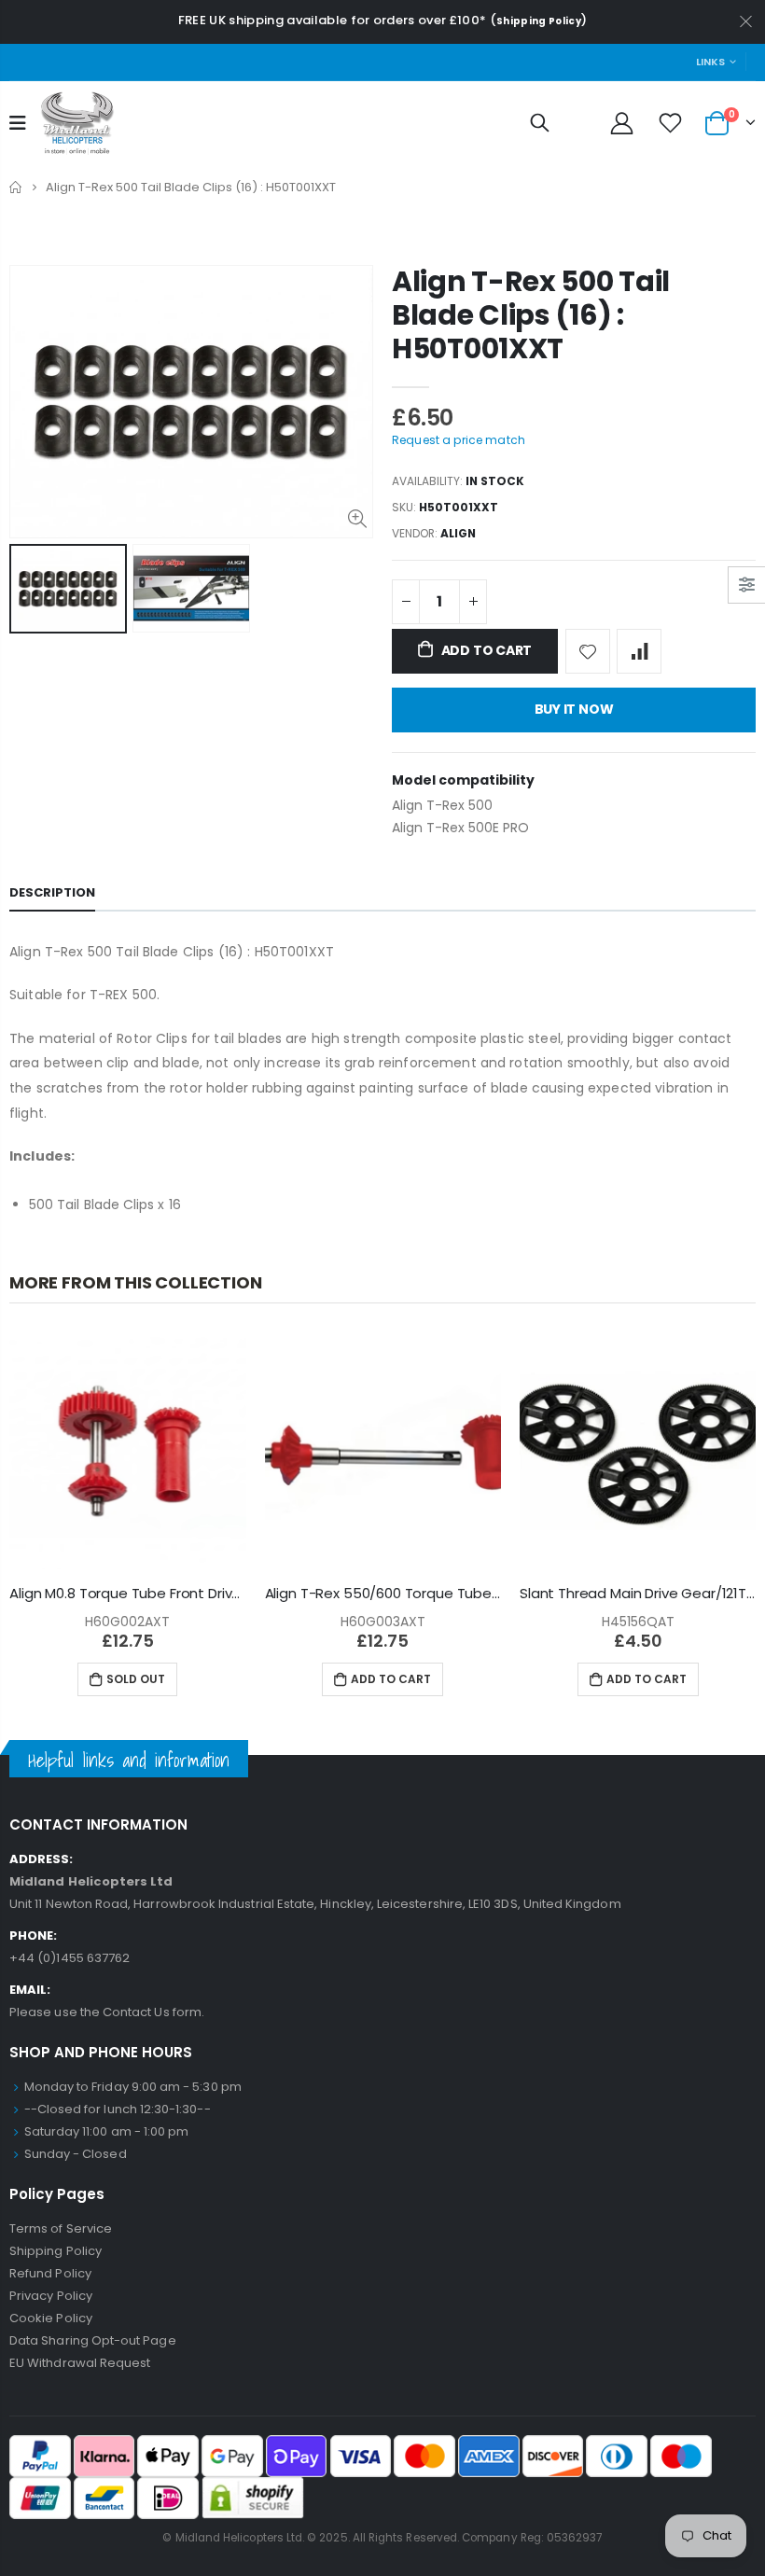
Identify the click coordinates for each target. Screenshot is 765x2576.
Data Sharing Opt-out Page (93, 2340)
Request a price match (459, 440)
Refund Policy (50, 2273)
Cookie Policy (51, 2318)
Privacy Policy (51, 2296)
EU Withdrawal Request (80, 2363)
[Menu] (18, 123)
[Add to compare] (639, 651)
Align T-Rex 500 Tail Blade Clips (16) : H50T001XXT (531, 315)
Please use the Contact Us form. (107, 2012)
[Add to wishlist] (588, 651)
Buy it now (574, 709)
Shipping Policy (539, 21)
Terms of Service (61, 2228)
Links (710, 62)
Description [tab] (52, 892)
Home (16, 187)
